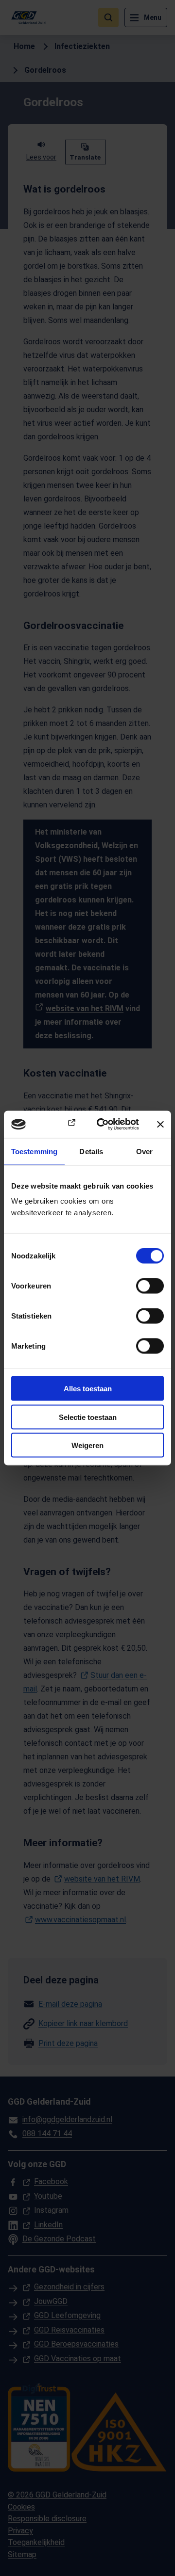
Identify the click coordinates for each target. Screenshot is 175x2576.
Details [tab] (91, 1151)
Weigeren (87, 1445)
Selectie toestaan (88, 1417)
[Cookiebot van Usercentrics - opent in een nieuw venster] (103, 1125)
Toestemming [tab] (34, 1151)
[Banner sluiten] (160, 1124)
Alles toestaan (88, 1389)
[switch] (150, 1286)
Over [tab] (144, 1151)
